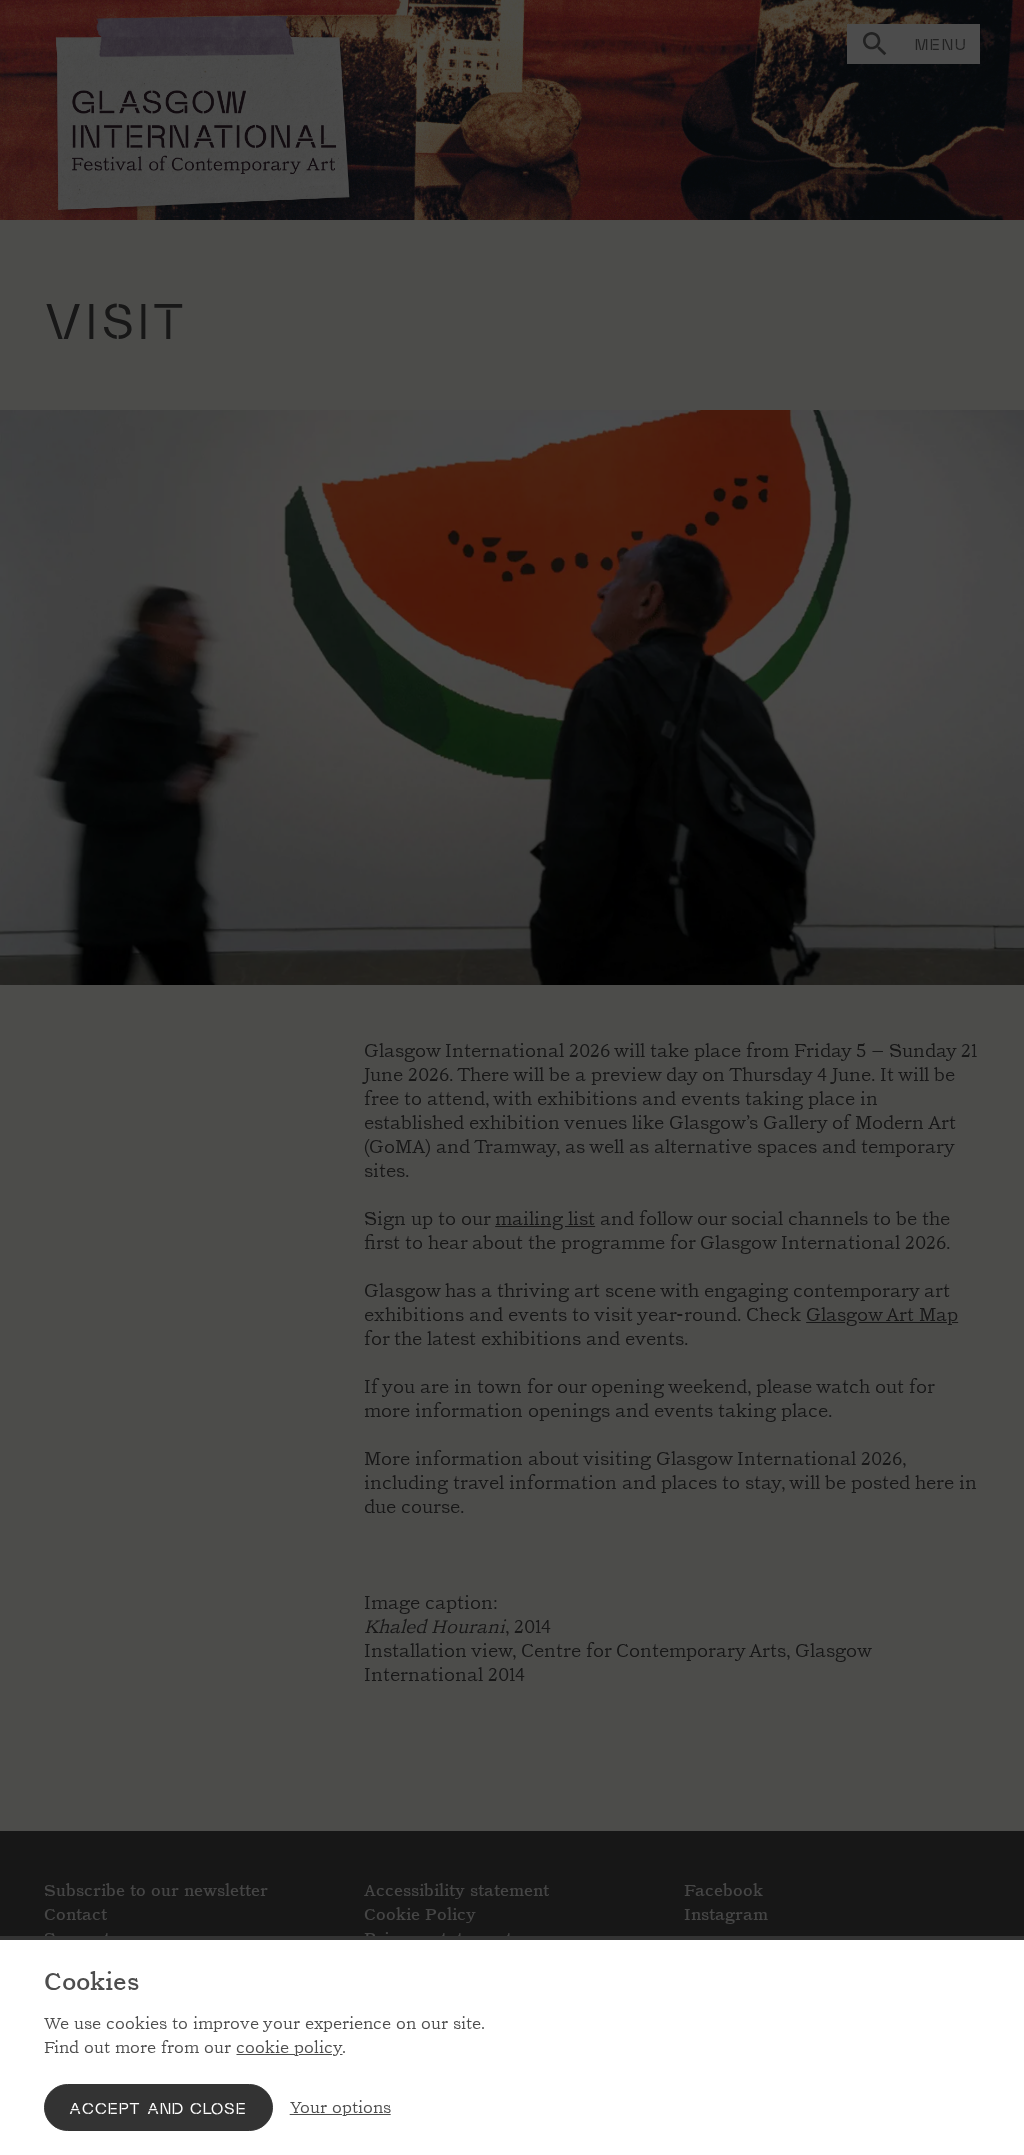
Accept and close (158, 2107)
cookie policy (289, 2047)
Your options (340, 2107)
